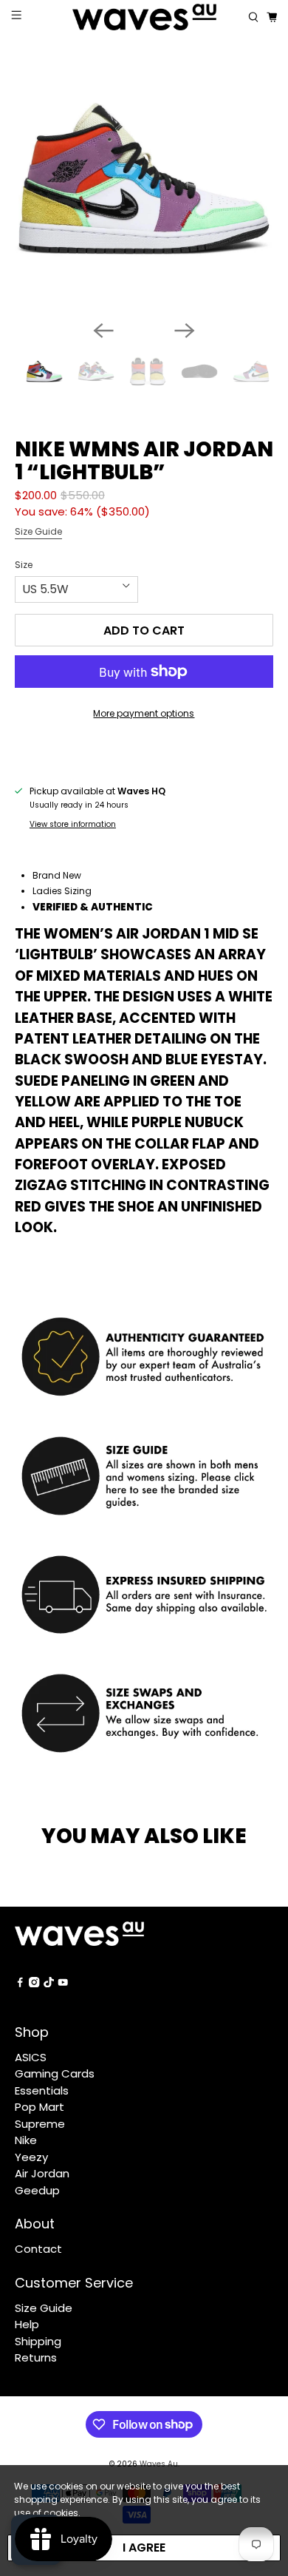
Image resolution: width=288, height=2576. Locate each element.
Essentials (42, 2090)
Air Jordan (42, 2173)
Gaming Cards (55, 2073)
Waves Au (159, 2464)
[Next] (185, 331)
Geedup (37, 2190)
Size (24, 565)
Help (27, 2324)
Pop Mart (40, 2107)
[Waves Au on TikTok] (49, 1983)
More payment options (144, 713)
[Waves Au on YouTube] (63, 1983)
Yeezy (31, 2157)
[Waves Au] (144, 17)
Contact (38, 2249)
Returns (36, 2357)
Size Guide (38, 531)
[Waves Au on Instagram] (34, 1983)
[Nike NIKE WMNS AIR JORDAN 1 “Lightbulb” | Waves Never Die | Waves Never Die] (144, 179)
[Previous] (103, 331)
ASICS (31, 2057)
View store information (73, 824)
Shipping (38, 2341)
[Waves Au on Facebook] (20, 1983)
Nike (26, 2140)
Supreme (40, 2124)
